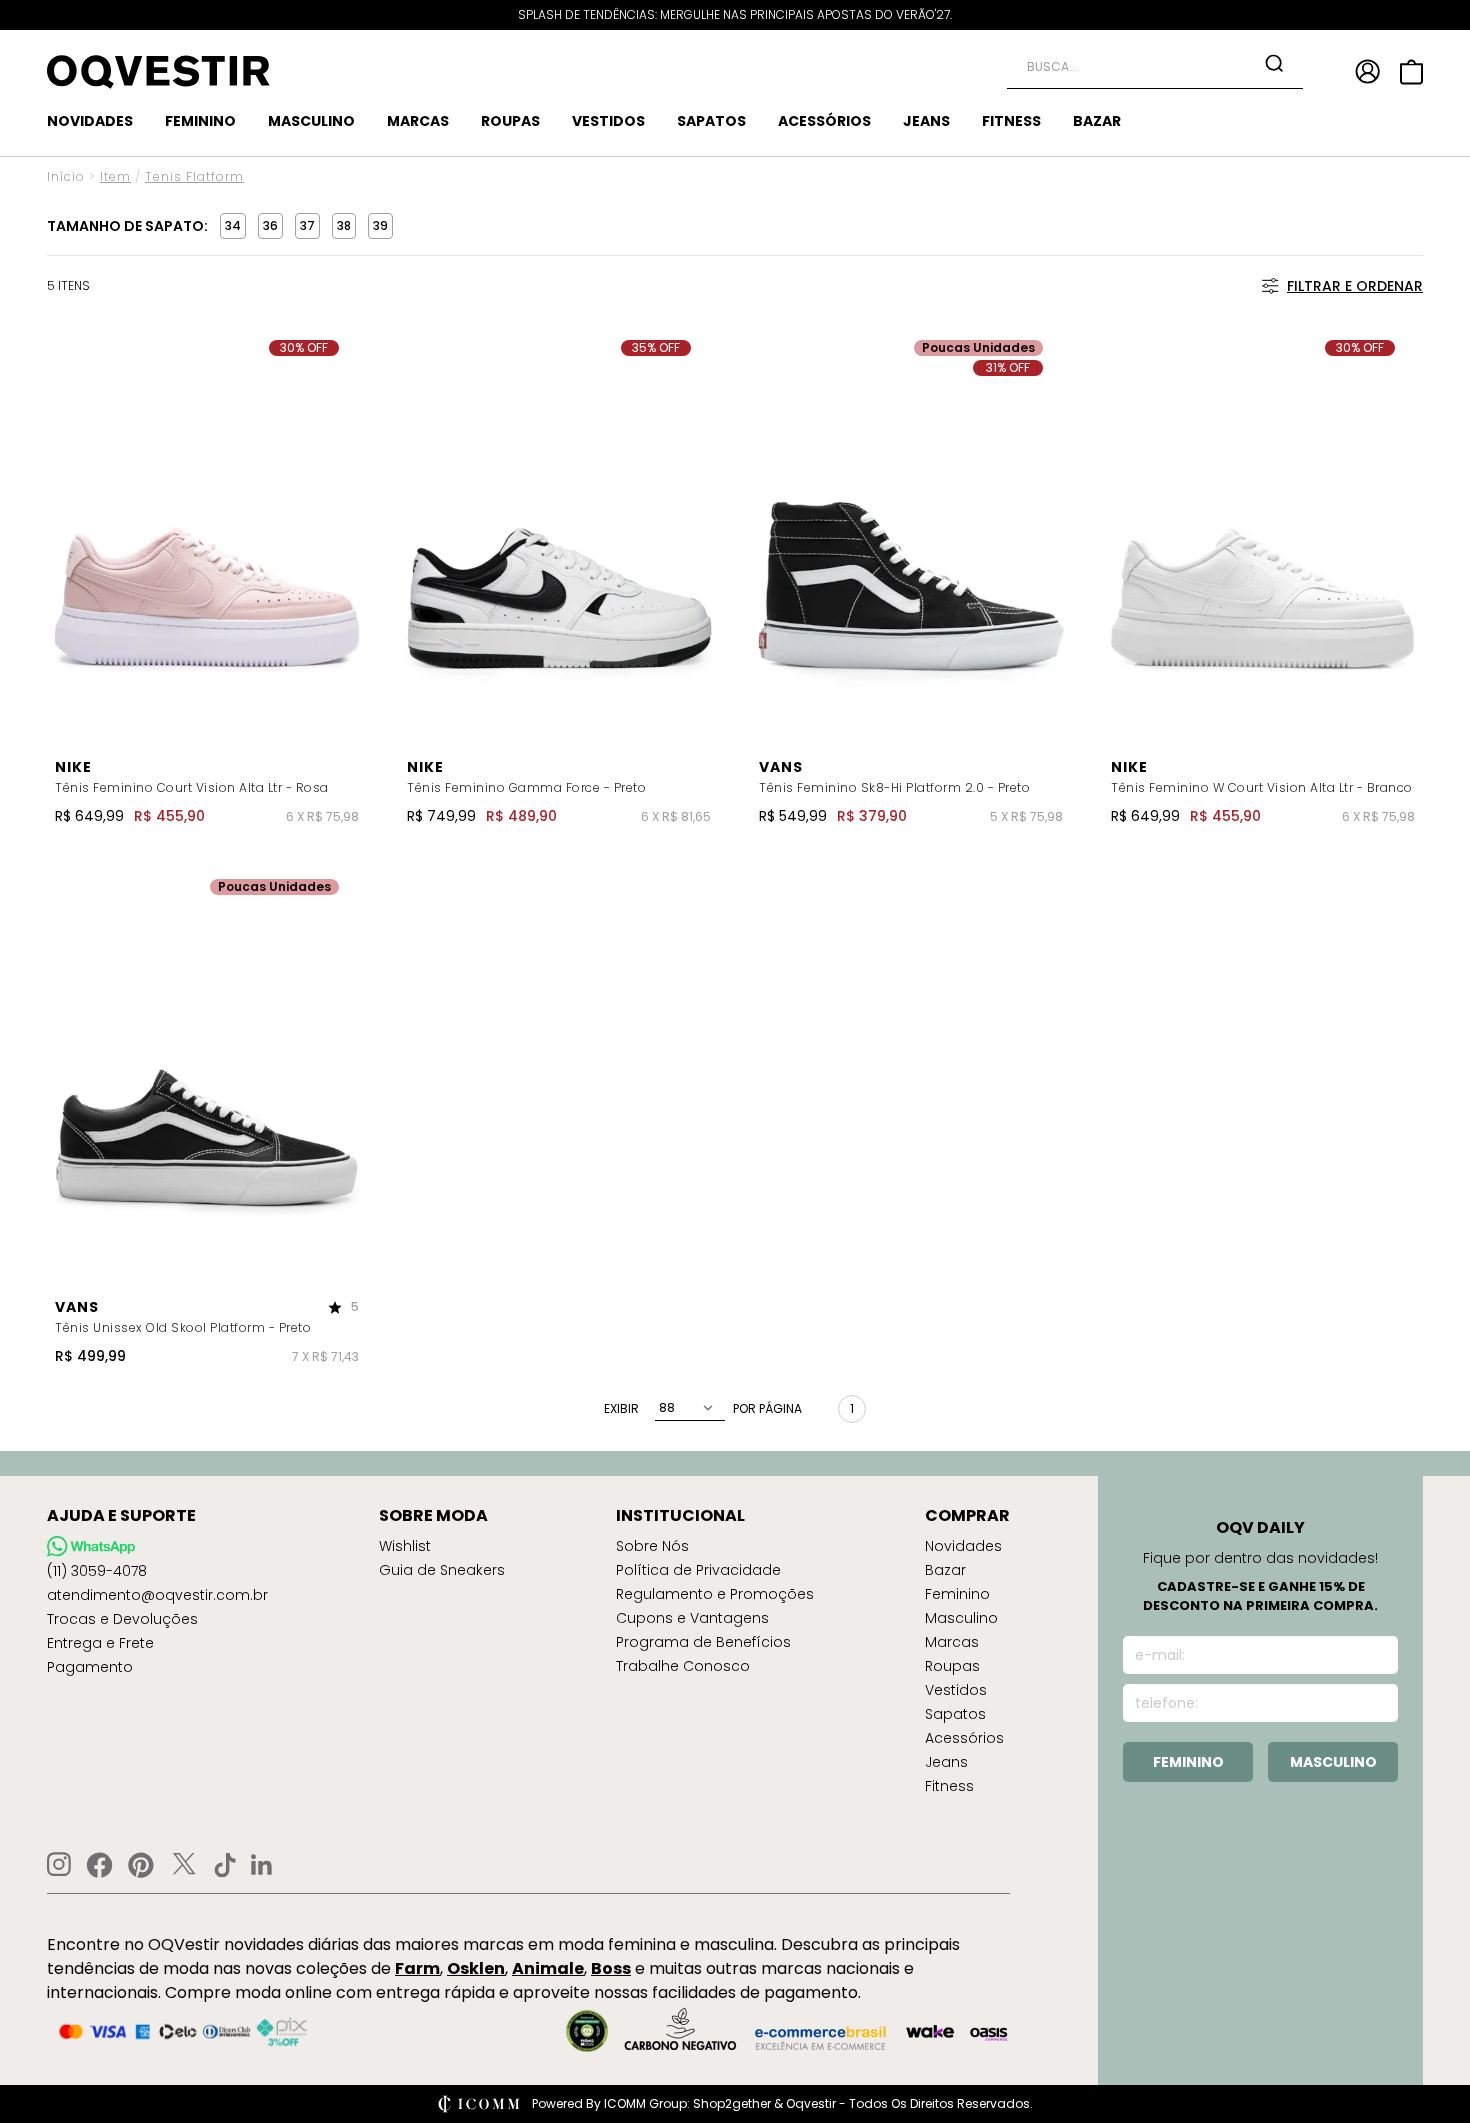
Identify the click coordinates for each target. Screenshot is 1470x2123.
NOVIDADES (90, 121)
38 (344, 225)
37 (307, 225)
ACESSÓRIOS (824, 121)
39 (380, 225)
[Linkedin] (262, 1865)
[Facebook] (99, 1865)
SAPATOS (711, 121)
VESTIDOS (608, 121)
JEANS (926, 121)
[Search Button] (1274, 63)
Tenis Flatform (194, 176)
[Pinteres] (141, 1865)
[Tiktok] (225, 1865)
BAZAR (1097, 121)
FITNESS (1011, 121)
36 (270, 225)
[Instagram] (59, 1864)
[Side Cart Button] (1411, 72)
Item (115, 176)
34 (233, 225)
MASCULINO (311, 121)
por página (767, 1409)
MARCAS (418, 121)
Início (66, 176)
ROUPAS (510, 121)
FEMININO (200, 121)
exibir (621, 1409)
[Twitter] (184, 1865)
